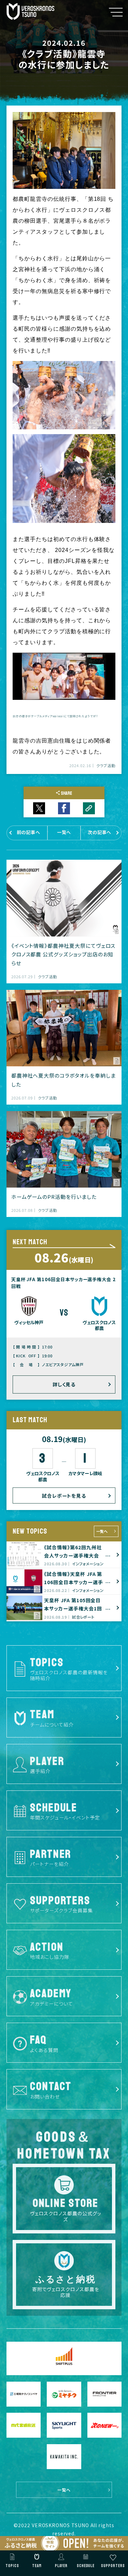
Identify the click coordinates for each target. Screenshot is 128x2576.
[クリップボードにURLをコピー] (89, 808)
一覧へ (102, 1531)
